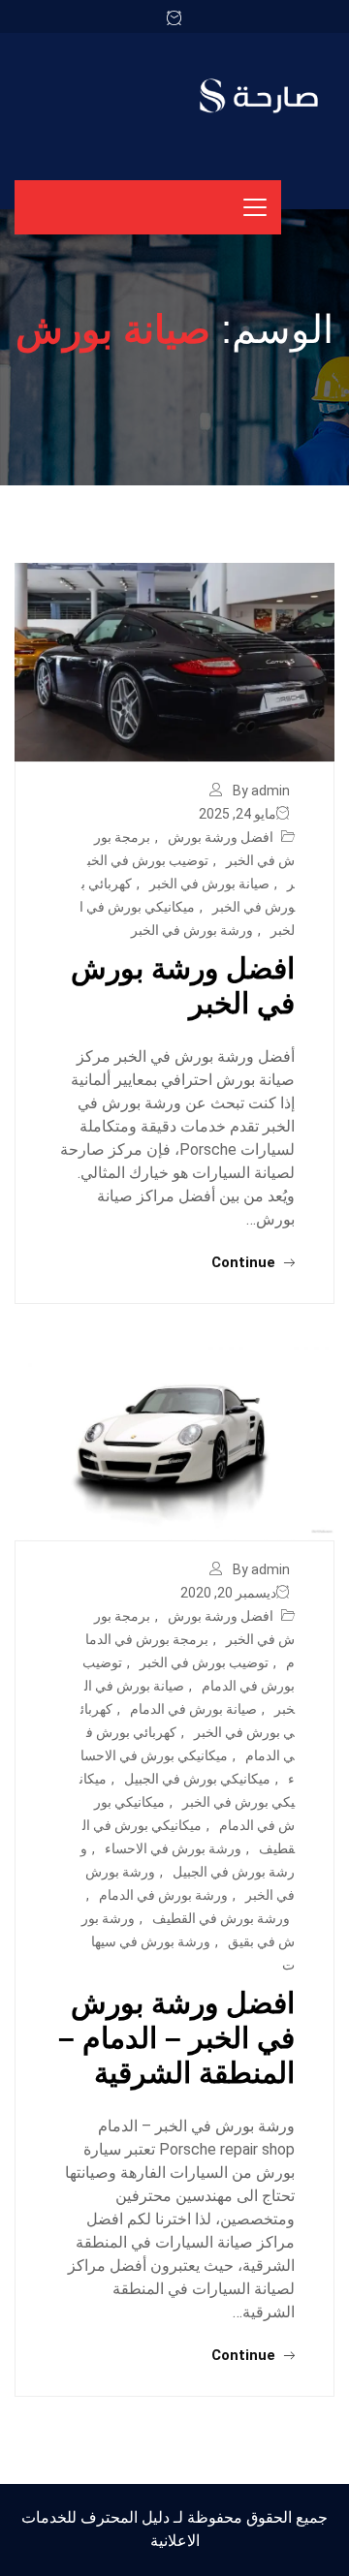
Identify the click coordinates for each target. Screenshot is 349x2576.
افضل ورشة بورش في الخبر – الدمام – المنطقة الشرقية (176, 2038)
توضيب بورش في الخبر (204, 1662)
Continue (245, 1262)
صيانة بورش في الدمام (193, 1709)
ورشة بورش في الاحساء (173, 1848)
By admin (261, 791)
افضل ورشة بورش (221, 837)
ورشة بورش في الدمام (163, 1895)
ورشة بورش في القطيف (221, 1918)
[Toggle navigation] (255, 207)
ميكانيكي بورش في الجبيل (197, 1779)
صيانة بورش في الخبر (209, 884)
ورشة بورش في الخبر (192, 930)
